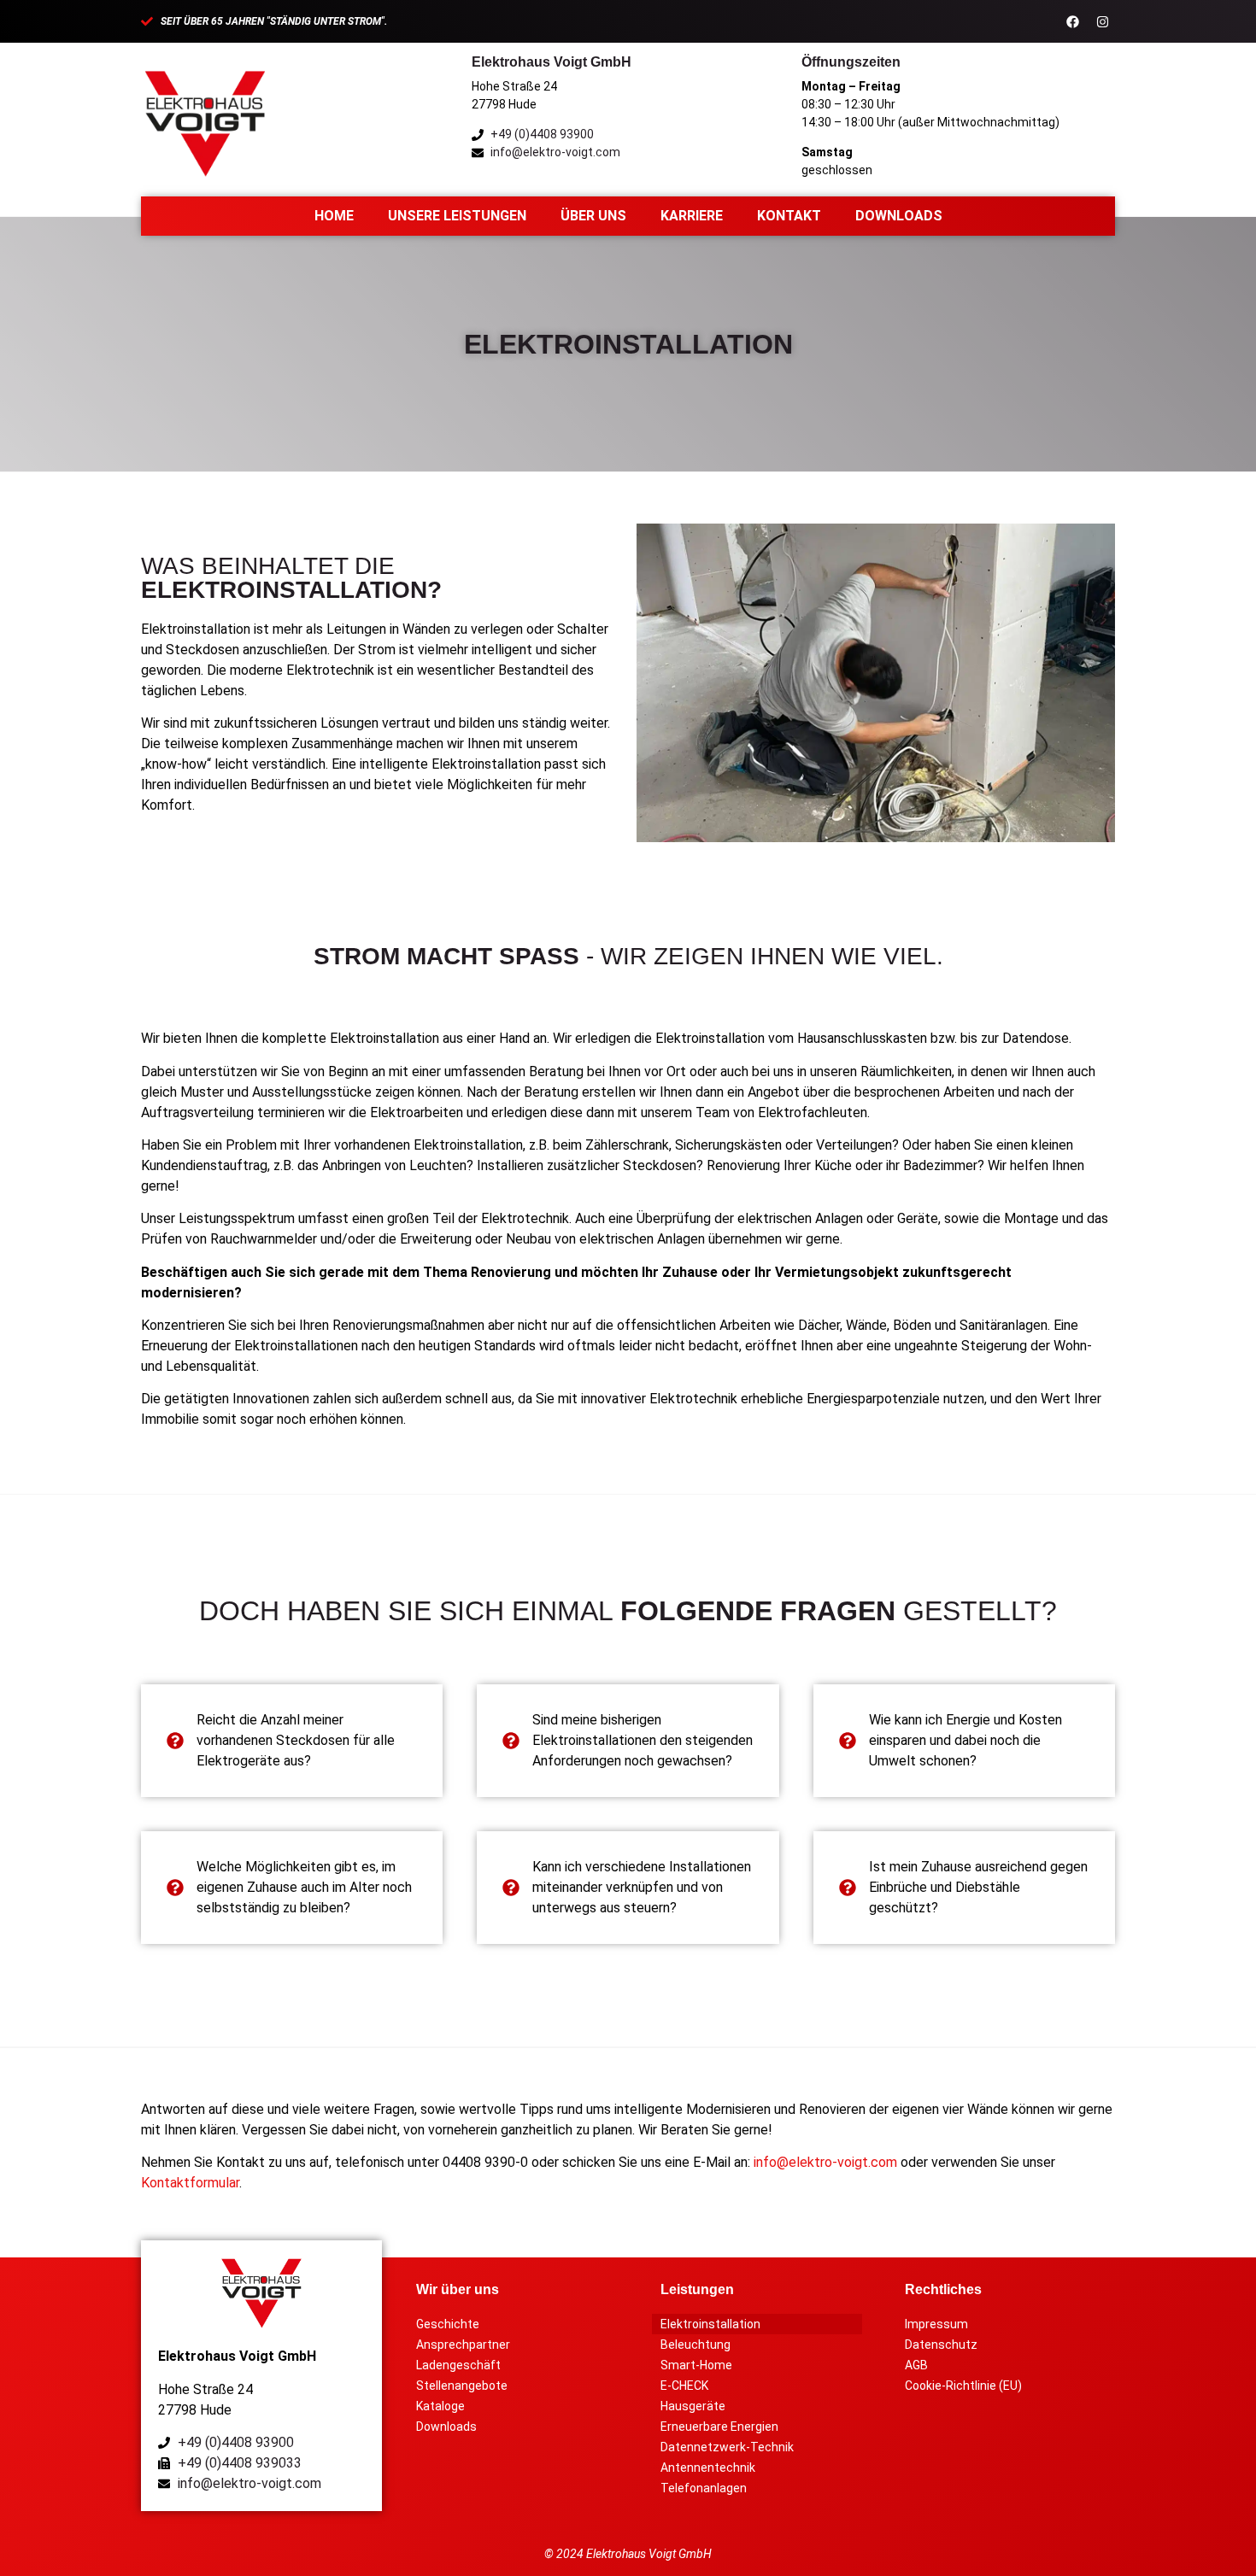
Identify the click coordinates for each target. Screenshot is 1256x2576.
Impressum (936, 2324)
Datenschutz (941, 2345)
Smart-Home (696, 2365)
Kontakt (789, 216)
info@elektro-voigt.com (825, 2162)
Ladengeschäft (458, 2365)
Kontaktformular (190, 2183)
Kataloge (440, 2406)
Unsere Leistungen (457, 216)
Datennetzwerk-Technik (727, 2447)
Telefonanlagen (704, 2488)
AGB (916, 2365)
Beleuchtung (695, 2345)
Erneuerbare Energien (719, 2427)
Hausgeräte (693, 2406)
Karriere (692, 216)
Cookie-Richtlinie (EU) (963, 2386)
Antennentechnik (708, 2468)
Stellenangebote (462, 2386)
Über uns (593, 216)
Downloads (899, 216)
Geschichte (448, 2324)
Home (334, 216)
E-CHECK (684, 2386)
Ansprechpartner (463, 2345)
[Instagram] (1102, 21)
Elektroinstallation (710, 2324)
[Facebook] (1072, 21)
